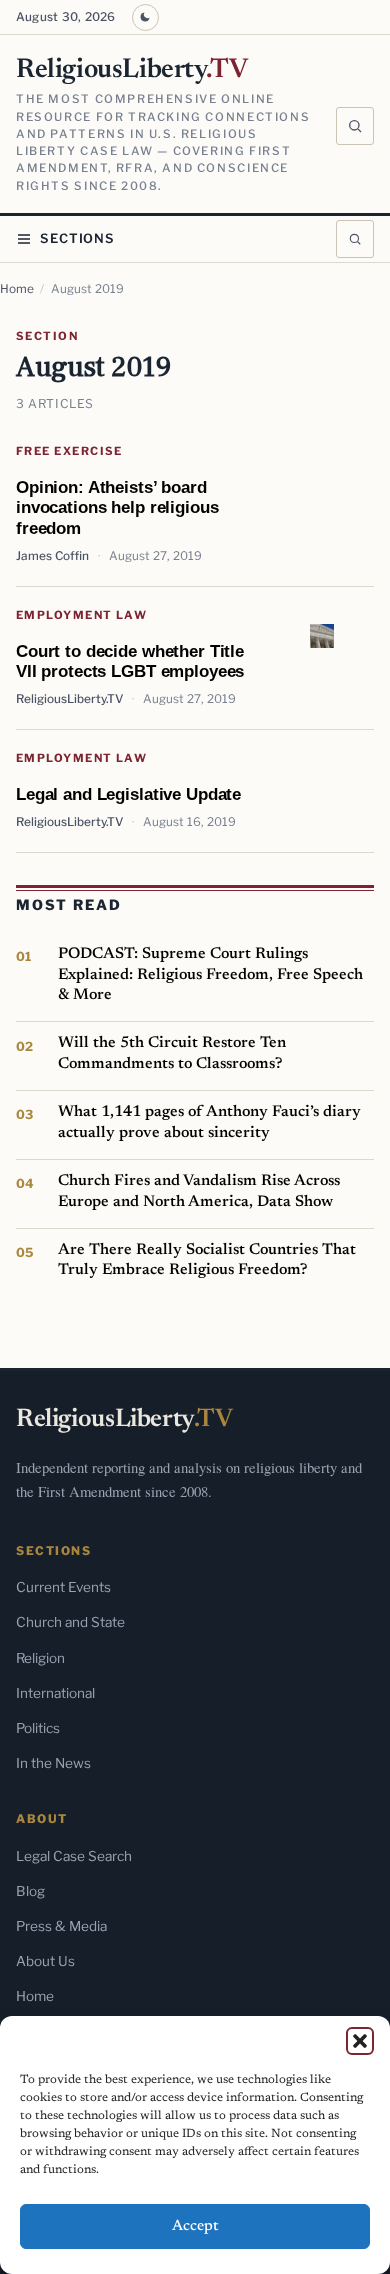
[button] (360, 2041)
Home (17, 289)
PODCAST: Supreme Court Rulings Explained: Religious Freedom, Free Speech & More (210, 974)
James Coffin (52, 556)
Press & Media (61, 1926)
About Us (45, 1961)
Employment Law (81, 615)
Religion (40, 1658)
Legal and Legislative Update (128, 794)
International (55, 1693)
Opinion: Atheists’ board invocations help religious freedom (117, 507)
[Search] (355, 126)
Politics (38, 1728)
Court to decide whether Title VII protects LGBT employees (130, 661)
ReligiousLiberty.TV (69, 699)
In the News (53, 1763)
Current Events (63, 1587)
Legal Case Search (74, 1856)
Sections (77, 238)
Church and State (70, 1622)
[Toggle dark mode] (145, 17)
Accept (195, 2226)
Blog (30, 1891)
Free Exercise (69, 451)
